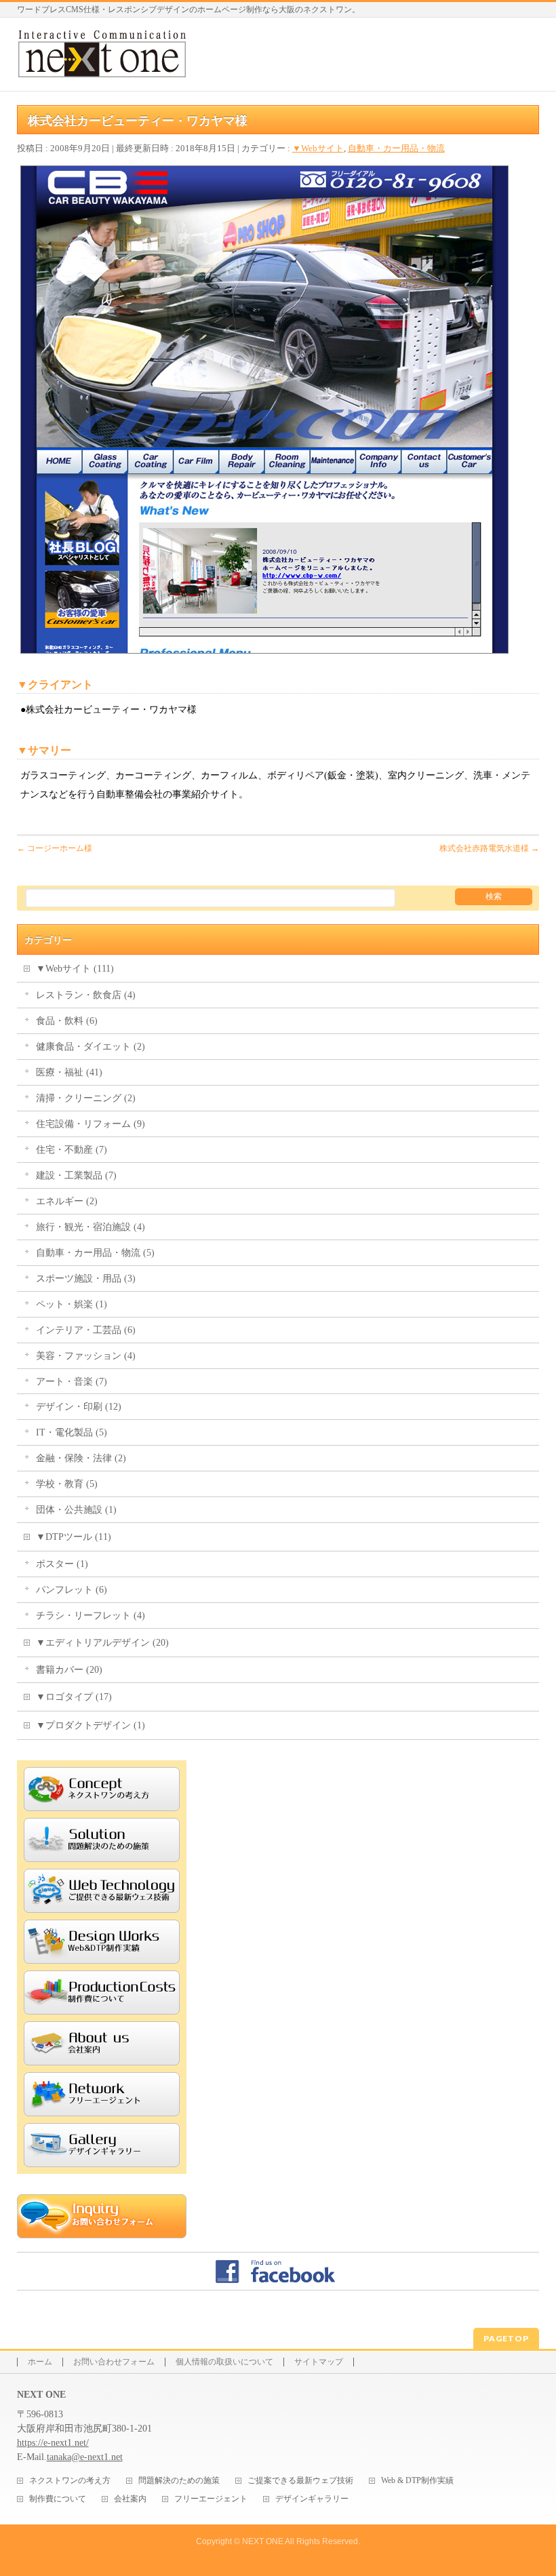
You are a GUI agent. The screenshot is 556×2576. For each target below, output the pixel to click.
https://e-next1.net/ (53, 2443)
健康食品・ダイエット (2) (91, 1047)
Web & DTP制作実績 (417, 2481)
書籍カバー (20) (69, 1670)
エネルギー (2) (67, 1201)
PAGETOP (506, 2338)
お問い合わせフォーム (114, 2362)
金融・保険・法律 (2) (81, 1458)
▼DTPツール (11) (74, 1537)
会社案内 (130, 2499)
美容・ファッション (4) (86, 1356)
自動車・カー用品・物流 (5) (95, 1253)
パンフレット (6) (72, 1590)
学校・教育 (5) (67, 1484)
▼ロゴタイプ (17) (74, 1697)
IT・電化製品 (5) (72, 1432)
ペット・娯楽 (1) (72, 1304)
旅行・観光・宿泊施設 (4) (91, 1227)
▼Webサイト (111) (75, 969)
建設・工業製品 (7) (76, 1175)
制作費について (58, 2499)
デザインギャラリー (312, 2499)
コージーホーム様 (55, 848)
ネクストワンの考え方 (70, 2481)
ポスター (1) (62, 1564)
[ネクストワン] (102, 65)
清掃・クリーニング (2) (86, 1098)
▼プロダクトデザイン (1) (91, 1725)
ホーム (40, 2362)
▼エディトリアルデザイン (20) (102, 1643)
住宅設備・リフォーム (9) (91, 1124)
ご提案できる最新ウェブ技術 (300, 2481)
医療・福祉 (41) (69, 1072)
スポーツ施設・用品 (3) (86, 1279)
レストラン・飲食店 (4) (86, 995)
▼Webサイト (318, 148)
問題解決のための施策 (179, 2481)
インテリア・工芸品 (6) (86, 1330)
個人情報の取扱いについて (224, 2362)
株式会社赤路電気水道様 (489, 848)
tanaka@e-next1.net (85, 2457)
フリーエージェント (211, 2499)
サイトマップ (319, 2362)
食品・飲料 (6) (67, 1021)
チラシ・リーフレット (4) (91, 1616)
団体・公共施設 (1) (76, 1510)
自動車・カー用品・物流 (396, 148)
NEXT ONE (263, 2541)
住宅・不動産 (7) (72, 1150)
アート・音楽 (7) (72, 1382)
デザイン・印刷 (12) (79, 1407)
